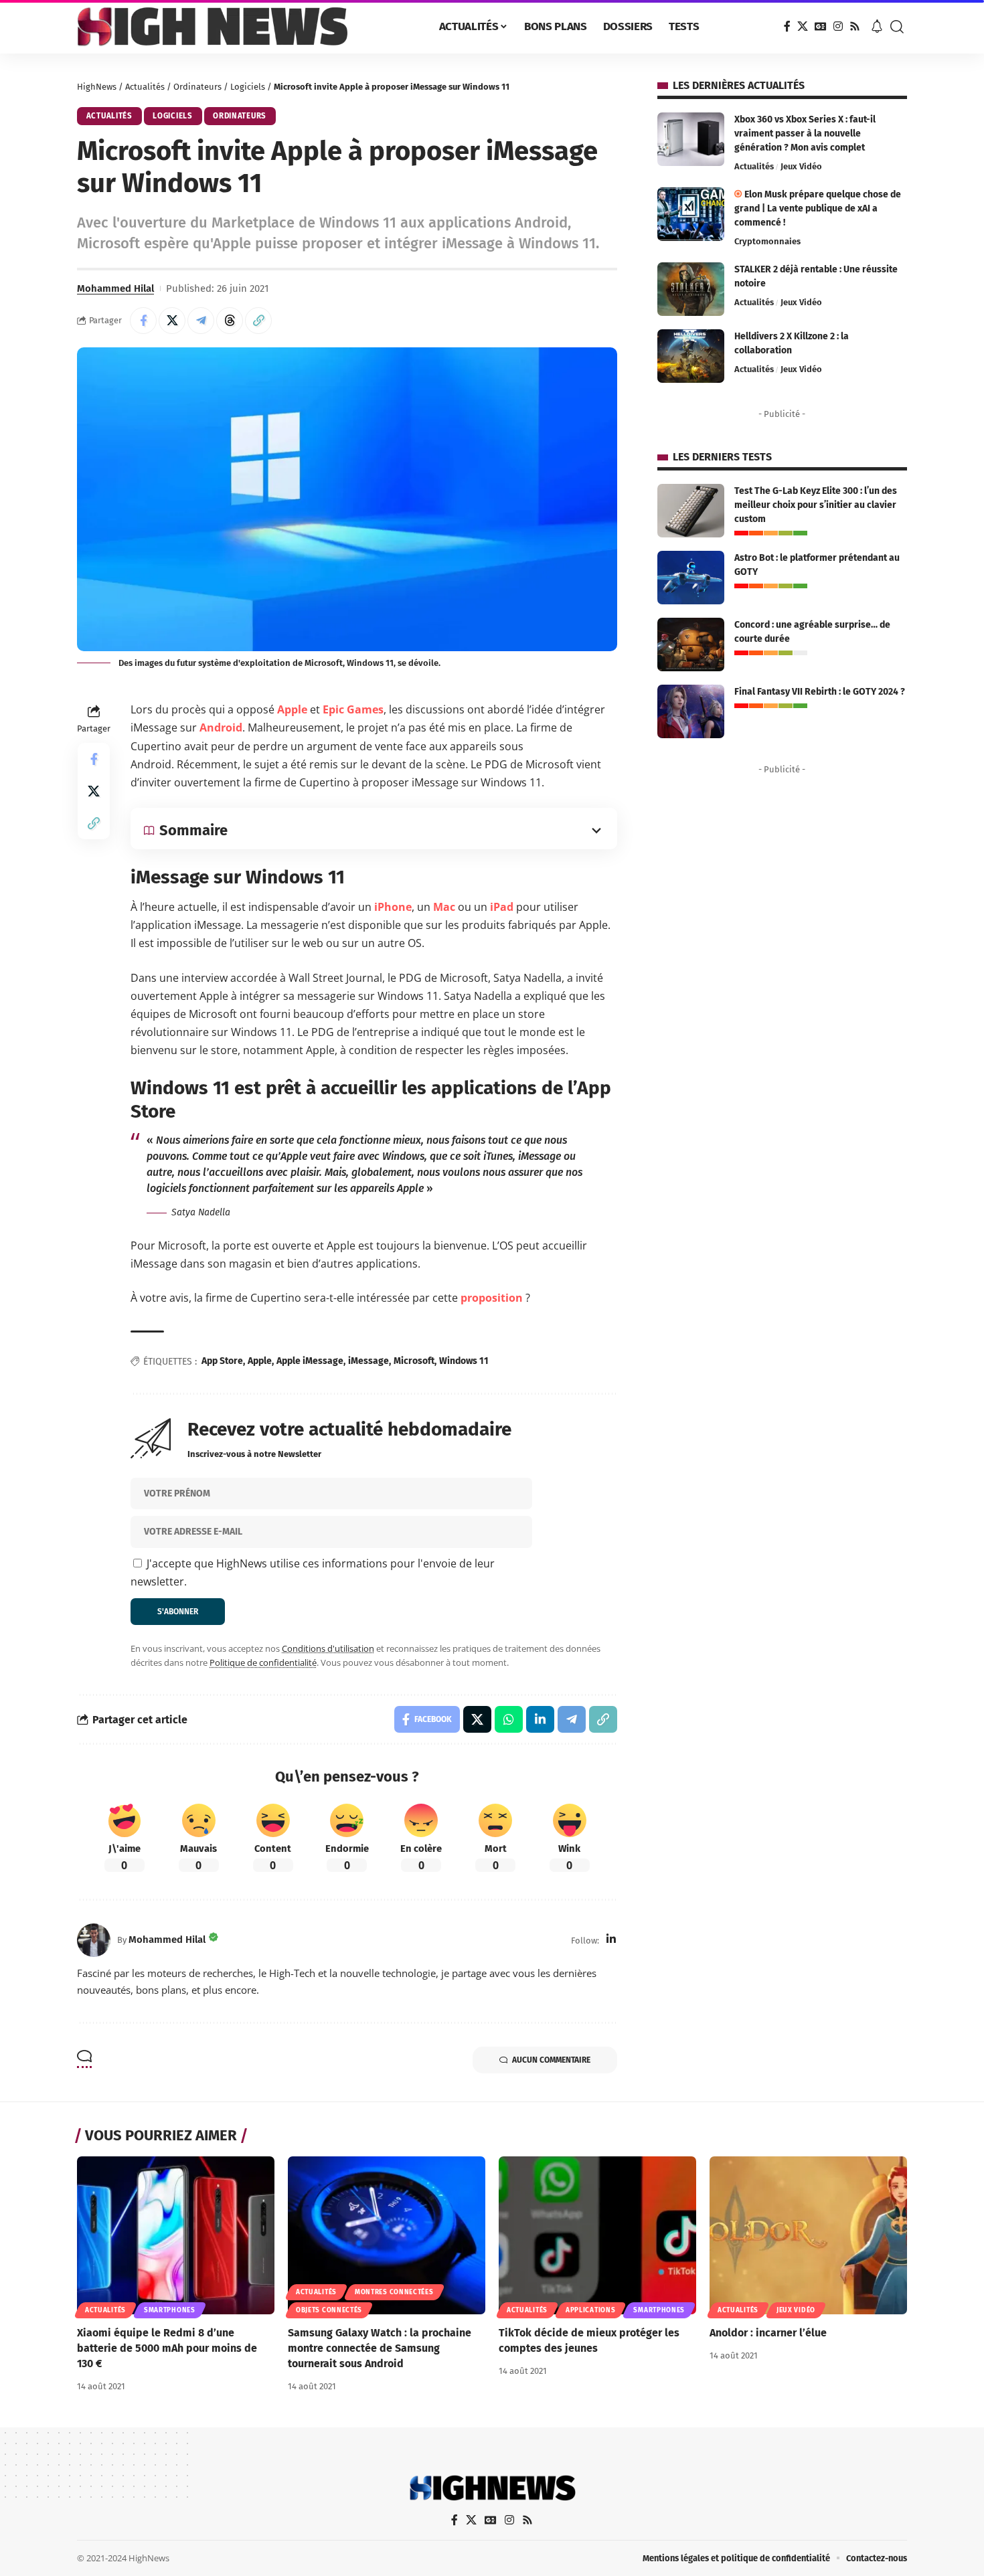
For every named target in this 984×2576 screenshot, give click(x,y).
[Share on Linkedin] (540, 1719)
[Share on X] (172, 321)
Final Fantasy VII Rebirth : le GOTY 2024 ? (820, 692)
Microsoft (414, 1361)
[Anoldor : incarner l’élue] (808, 2235)
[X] (803, 26)
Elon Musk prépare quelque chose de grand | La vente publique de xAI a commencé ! (818, 208)
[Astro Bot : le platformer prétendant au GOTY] (691, 578)
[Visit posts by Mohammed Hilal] (94, 1940)
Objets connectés (329, 2310)
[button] (897, 27)
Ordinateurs (197, 87)
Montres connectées (394, 2292)
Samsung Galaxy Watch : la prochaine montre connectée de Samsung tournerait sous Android (380, 2348)
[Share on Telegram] (201, 321)
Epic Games (353, 709)
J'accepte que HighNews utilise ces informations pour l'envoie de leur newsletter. (313, 1572)
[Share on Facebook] (143, 321)
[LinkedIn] (611, 1940)
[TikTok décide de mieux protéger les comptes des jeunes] (597, 2235)
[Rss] (855, 26)
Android (221, 727)
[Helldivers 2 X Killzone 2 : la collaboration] (691, 356)
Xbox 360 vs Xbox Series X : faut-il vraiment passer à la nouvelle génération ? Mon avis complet (805, 134)
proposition (492, 1298)
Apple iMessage (310, 1361)
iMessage (368, 1361)
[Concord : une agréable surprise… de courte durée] (691, 645)
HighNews (97, 87)
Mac (444, 907)
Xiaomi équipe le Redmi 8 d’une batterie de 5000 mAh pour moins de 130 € (167, 2348)
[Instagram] (838, 26)
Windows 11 (464, 1361)
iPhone (393, 907)
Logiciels (248, 87)
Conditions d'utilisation (328, 1648)
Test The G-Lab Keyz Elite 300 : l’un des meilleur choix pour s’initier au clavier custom (816, 505)
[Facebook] (787, 26)
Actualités (145, 87)
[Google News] (821, 26)
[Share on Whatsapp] (509, 1719)
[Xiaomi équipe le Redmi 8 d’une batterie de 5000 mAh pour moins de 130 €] (176, 2235)
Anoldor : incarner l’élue (768, 2333)
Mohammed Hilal (115, 288)
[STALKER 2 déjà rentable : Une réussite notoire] (691, 289)
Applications (590, 2310)
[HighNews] (212, 27)
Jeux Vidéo (801, 166)
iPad (502, 907)
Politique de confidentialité (263, 1662)
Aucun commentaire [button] (551, 2060)
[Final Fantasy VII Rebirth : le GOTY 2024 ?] (691, 711)
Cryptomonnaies (767, 241)
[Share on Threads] (230, 321)
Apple (292, 709)
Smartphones (170, 2310)
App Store (222, 1361)
